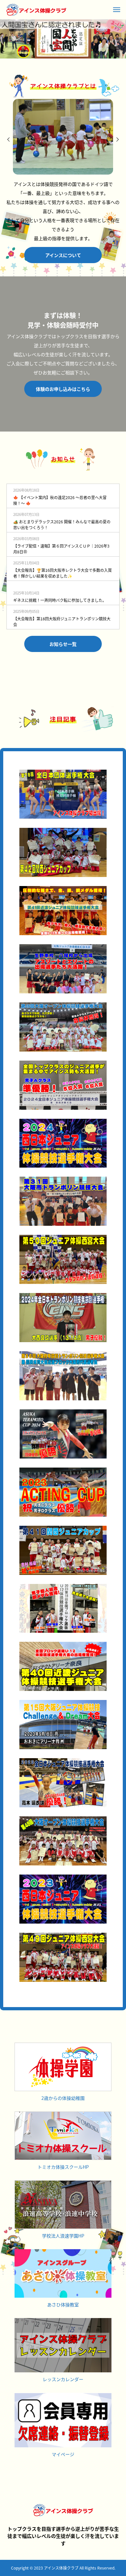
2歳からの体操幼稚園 (63, 2098)
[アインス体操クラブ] (36, 10)
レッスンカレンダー (63, 2379)
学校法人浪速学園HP (63, 2236)
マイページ (63, 2454)
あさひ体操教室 (63, 2304)
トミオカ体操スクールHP (63, 2167)
